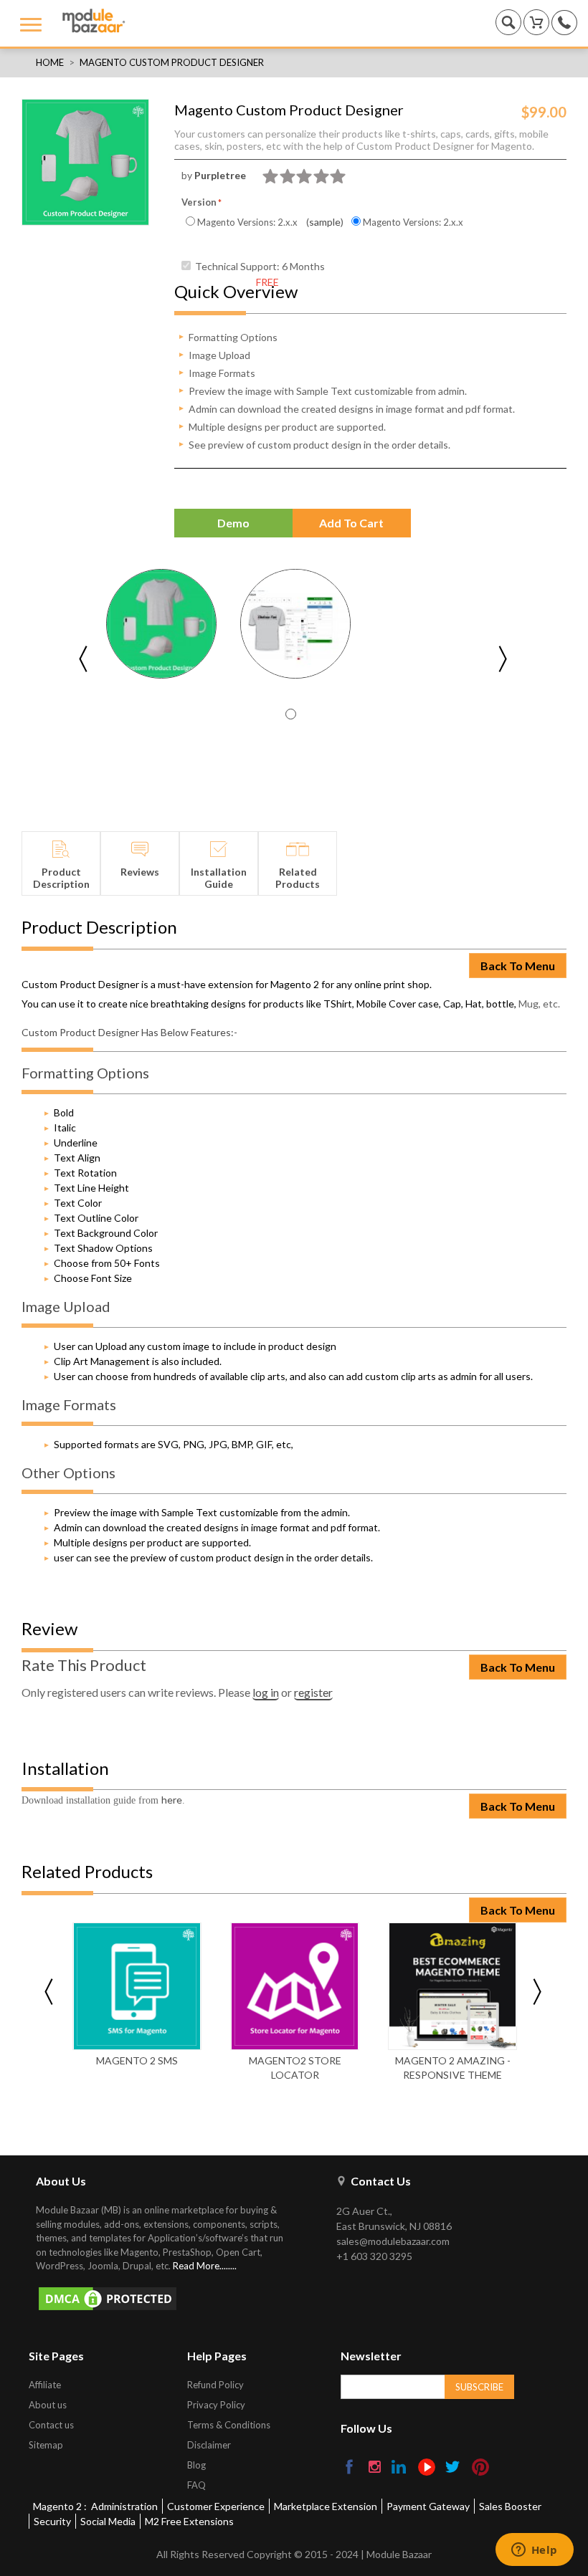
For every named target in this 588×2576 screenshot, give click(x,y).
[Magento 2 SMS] (137, 1986)
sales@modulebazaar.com (393, 2241)
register (313, 1692)
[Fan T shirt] (296, 624)
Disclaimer (209, 2445)
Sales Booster (510, 2506)
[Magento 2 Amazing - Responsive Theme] (452, 1986)
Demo (233, 523)
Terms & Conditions (229, 2425)
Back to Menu (518, 966)
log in (266, 1692)
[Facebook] (350, 2468)
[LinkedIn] (400, 2468)
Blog (196, 2465)
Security (52, 2521)
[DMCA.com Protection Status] (168, 2299)
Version (199, 202)
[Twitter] (454, 2468)
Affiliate (45, 2385)
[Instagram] (376, 2468)
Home (50, 62)
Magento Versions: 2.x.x (246, 222)
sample (325, 222)
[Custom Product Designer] (162, 624)
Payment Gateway (428, 2506)
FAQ (196, 2485)
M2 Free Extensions (189, 2521)
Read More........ (205, 2266)
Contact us (51, 2425)
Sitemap (46, 2445)
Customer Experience (216, 2506)
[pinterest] (480, 2467)
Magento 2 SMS (137, 2060)
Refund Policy (215, 2385)
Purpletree (220, 175)
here (172, 1800)
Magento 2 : (60, 2506)
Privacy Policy (216, 2405)
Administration (124, 2506)
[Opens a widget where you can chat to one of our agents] (534, 2551)
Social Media (108, 2521)
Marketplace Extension (326, 2506)
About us (48, 2405)
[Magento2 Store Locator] (295, 1986)
